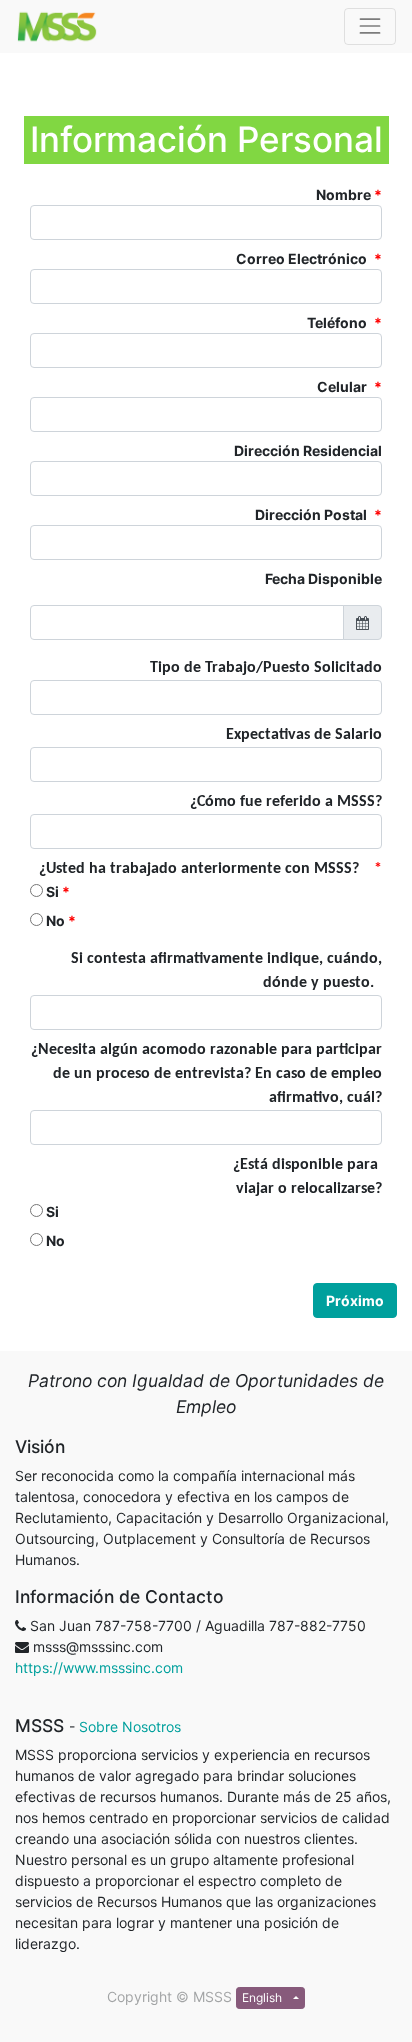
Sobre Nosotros (130, 1726)
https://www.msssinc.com (99, 1667)
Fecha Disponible (323, 578)
